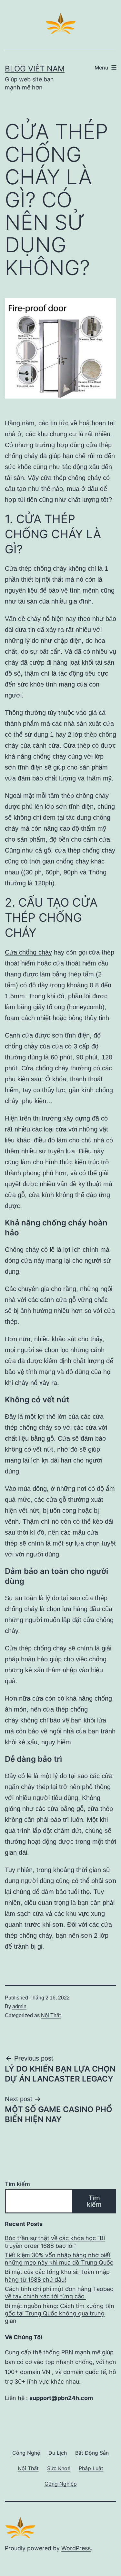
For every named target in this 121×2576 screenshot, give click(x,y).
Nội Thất (51, 2015)
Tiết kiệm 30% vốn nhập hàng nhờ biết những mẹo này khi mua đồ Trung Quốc (59, 2259)
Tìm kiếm (17, 2184)
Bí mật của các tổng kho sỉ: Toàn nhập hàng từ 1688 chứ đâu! (57, 2276)
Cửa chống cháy (28, 952)
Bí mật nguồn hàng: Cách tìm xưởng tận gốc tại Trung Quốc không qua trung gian (60, 2313)
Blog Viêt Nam (35, 69)
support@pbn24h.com (61, 2398)
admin (19, 2006)
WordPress (76, 2548)
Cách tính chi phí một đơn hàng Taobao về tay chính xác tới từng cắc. (59, 2293)
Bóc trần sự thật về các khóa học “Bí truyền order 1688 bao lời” (55, 2242)
